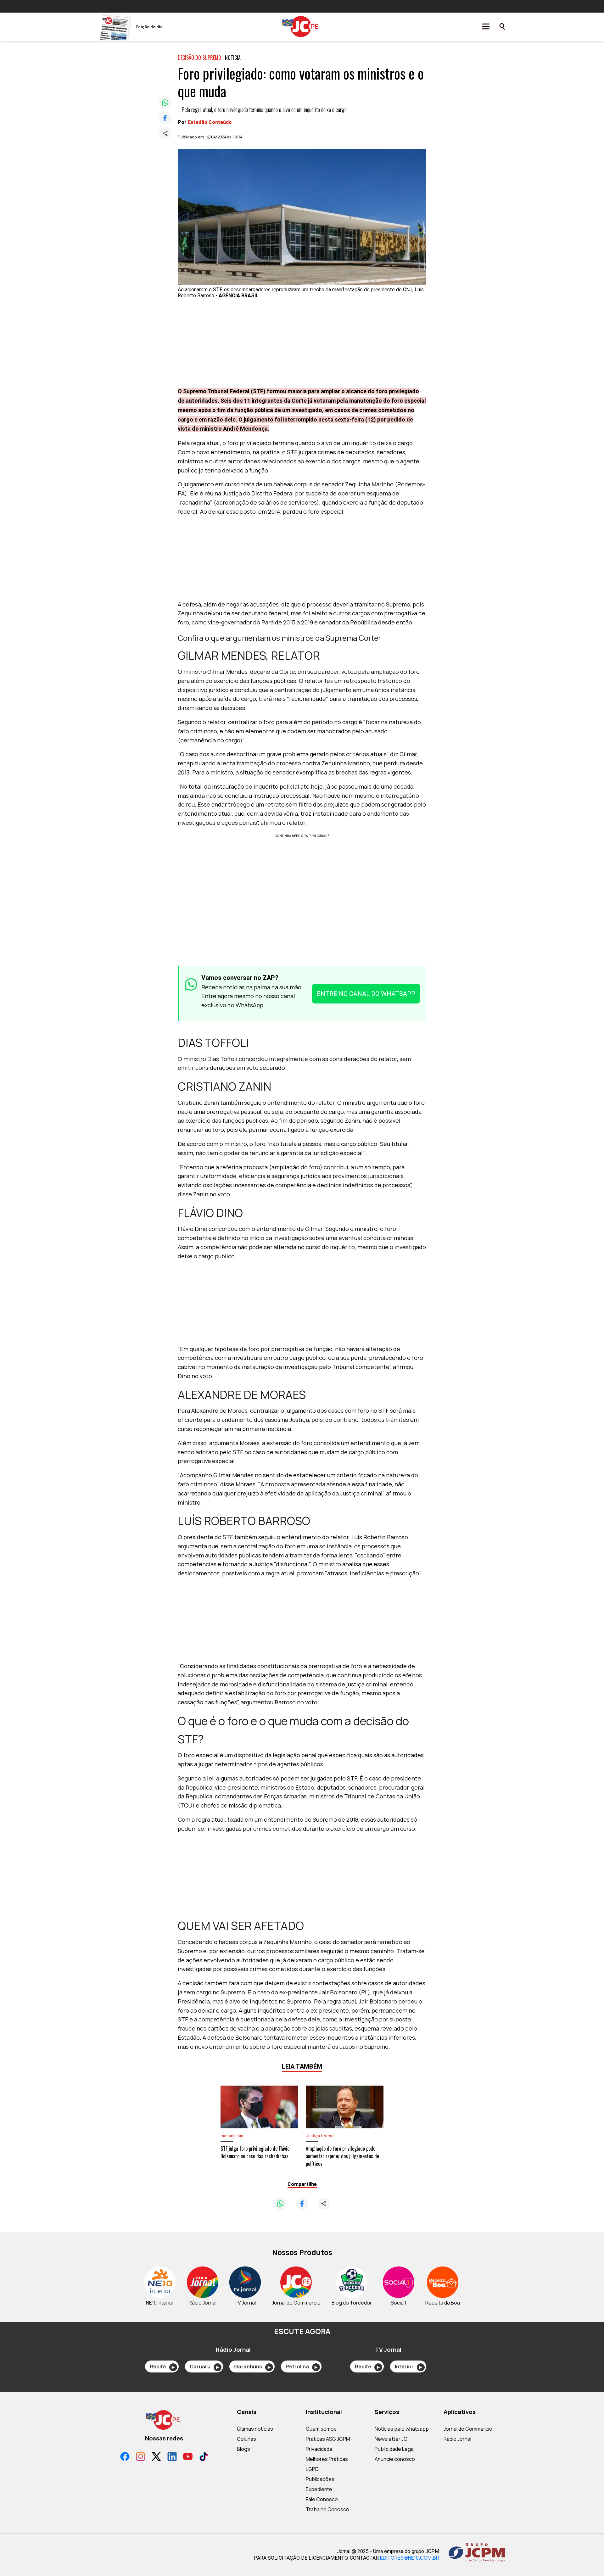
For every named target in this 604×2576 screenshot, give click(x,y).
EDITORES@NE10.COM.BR (410, 2558)
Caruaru (204, 2366)
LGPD (312, 2469)
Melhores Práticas (327, 2459)
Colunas (246, 2439)
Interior (408, 2366)
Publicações (320, 2479)
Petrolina (302, 2366)
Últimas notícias (255, 2429)
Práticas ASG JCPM (328, 2439)
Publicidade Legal (395, 2449)
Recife (162, 2366)
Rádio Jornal (457, 2439)
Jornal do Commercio (468, 2429)
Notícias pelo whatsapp (402, 2429)
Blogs (243, 2449)
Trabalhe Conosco (327, 2509)
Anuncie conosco (395, 2459)
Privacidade (319, 2449)
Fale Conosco (322, 2499)
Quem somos (321, 2429)
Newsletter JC (391, 2439)
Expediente (319, 2489)
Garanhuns (252, 2366)
